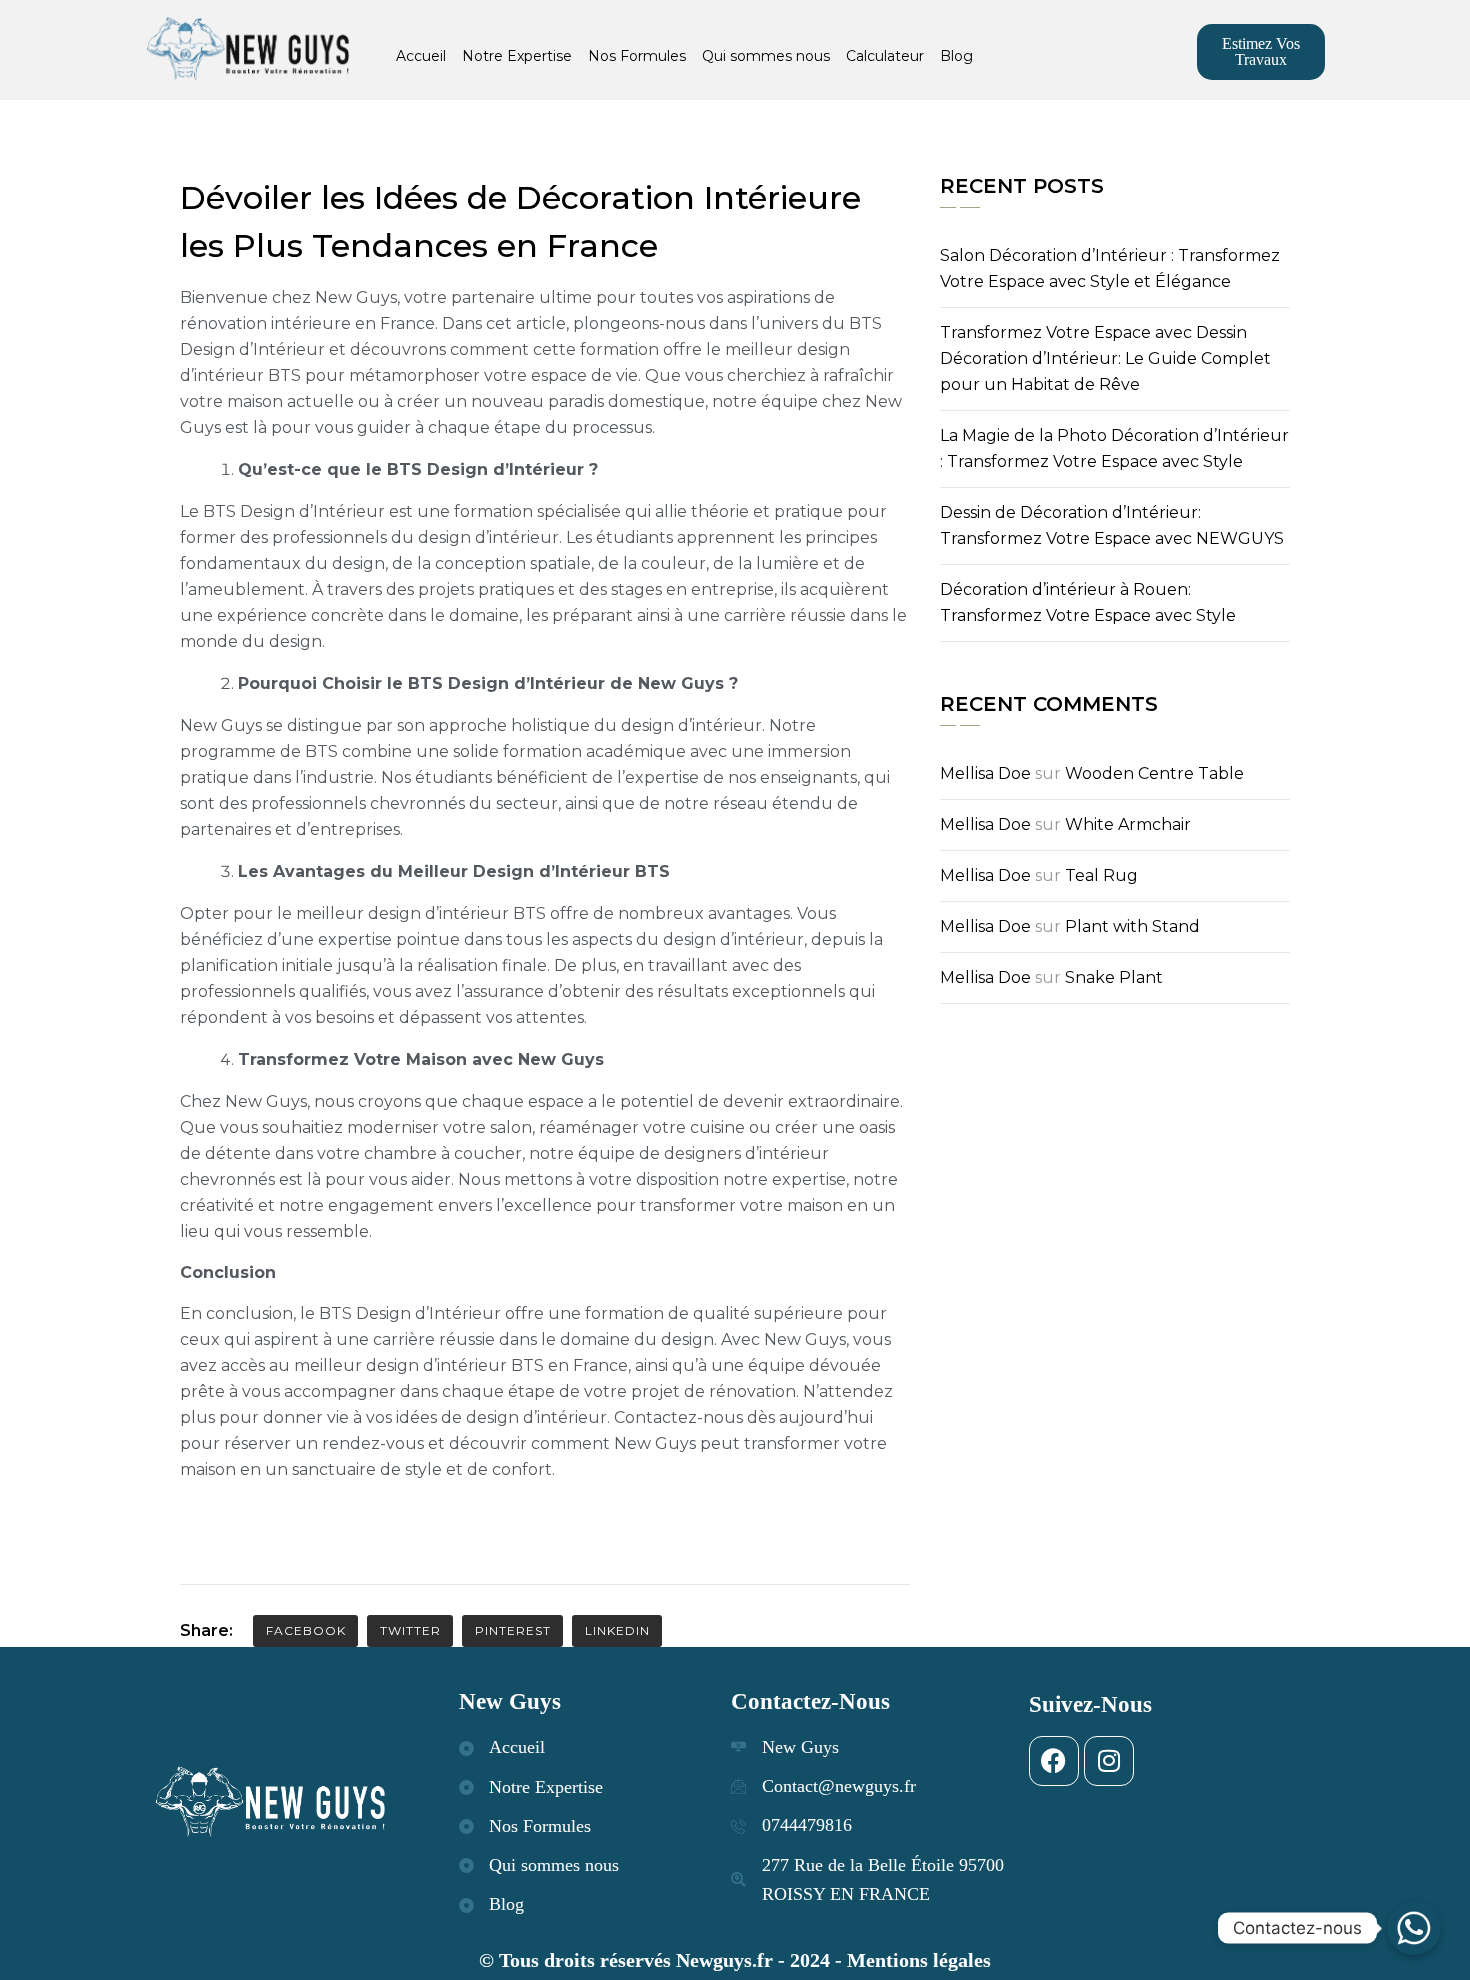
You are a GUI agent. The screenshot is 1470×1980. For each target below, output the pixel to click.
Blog (956, 56)
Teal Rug (1101, 875)
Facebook (306, 1630)
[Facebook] (1054, 1761)
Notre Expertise (517, 56)
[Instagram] (1109, 1761)
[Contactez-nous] (1414, 1928)
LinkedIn (617, 1630)
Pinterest (513, 1630)
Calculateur (885, 56)
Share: (206, 1630)
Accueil (421, 56)
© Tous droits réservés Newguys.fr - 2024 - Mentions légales (735, 1960)
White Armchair (1128, 824)
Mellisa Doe (985, 773)
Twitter (410, 1630)
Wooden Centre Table (1154, 773)
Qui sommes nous (766, 56)
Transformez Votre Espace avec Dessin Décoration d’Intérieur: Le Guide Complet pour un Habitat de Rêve (1105, 358)
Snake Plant (1114, 977)
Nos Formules (637, 56)
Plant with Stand (1132, 926)
